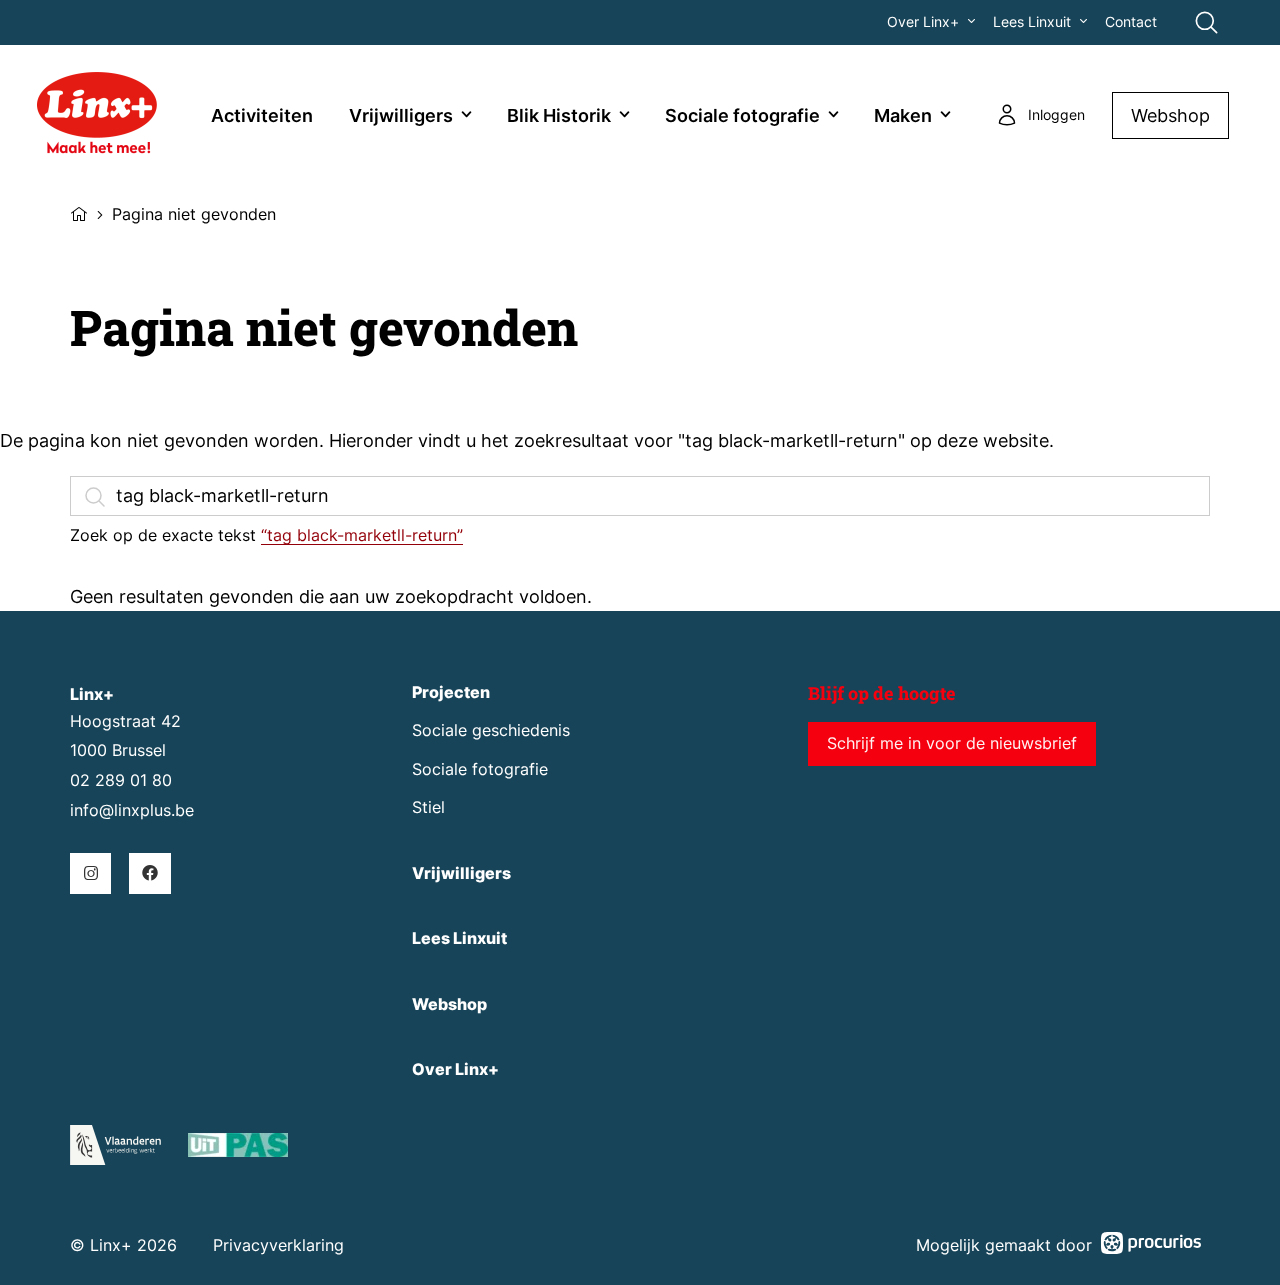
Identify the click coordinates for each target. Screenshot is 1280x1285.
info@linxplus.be (132, 810)
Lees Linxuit (1032, 22)
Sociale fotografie (742, 115)
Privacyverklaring (278, 1245)
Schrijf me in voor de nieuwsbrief (952, 743)
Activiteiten (262, 115)
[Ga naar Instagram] (90, 873)
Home (79, 212)
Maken (903, 115)
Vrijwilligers (401, 115)
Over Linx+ (923, 22)
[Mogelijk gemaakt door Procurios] (1151, 1246)
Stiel (428, 807)
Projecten (451, 692)
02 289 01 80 (121, 780)
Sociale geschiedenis (491, 730)
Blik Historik (559, 115)
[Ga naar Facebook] (149, 873)
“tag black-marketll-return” (362, 535)
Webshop (1170, 115)
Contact (1131, 22)
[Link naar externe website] (238, 1148)
